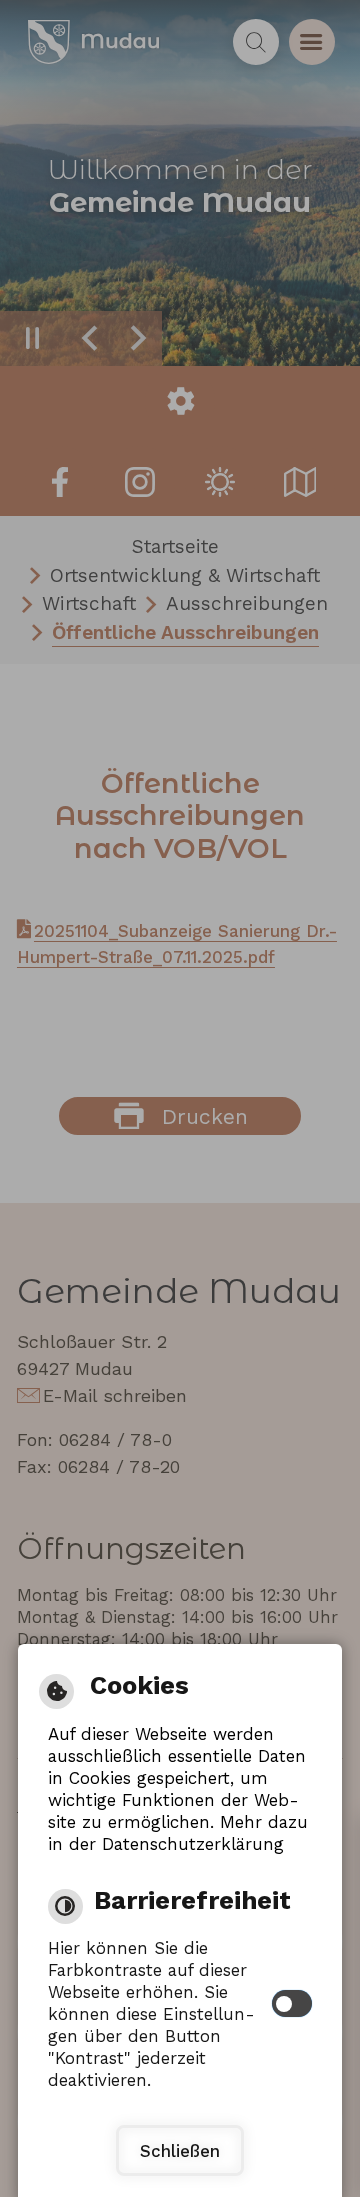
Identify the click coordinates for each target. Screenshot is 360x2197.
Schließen (180, 2151)
